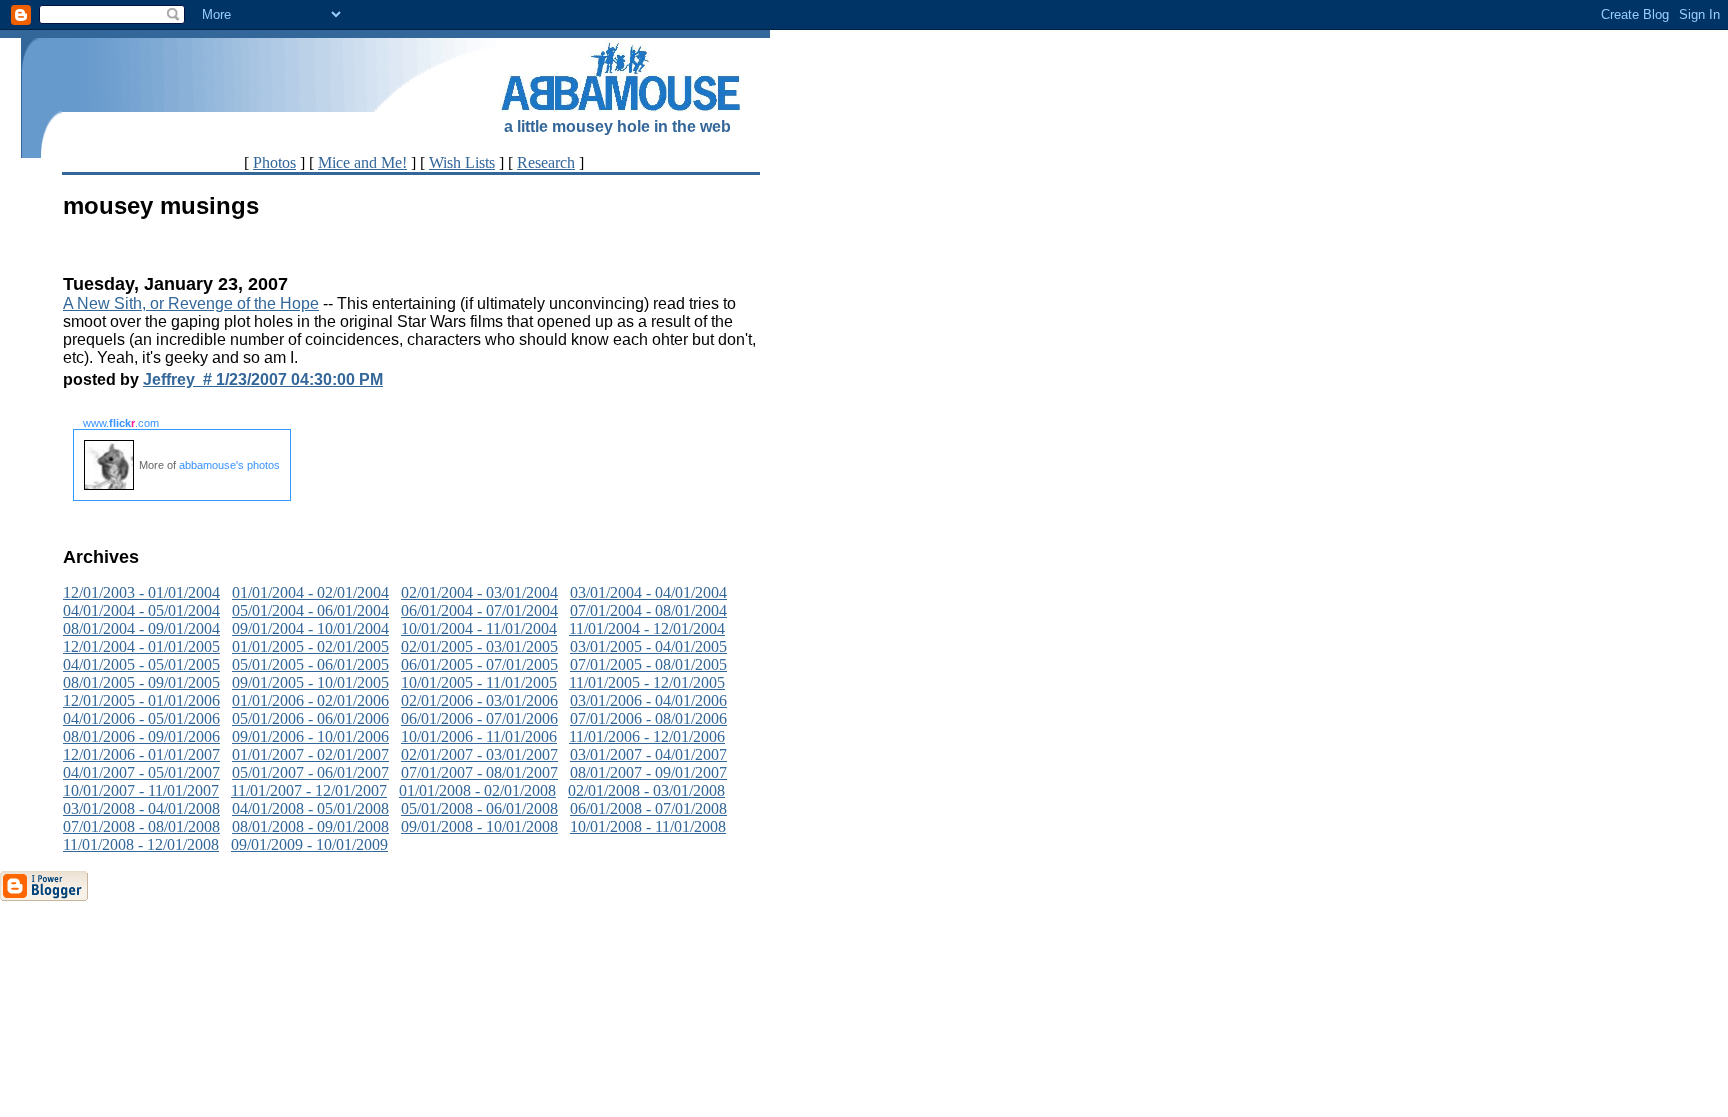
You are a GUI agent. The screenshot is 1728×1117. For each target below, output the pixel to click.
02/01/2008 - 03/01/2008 (646, 790)
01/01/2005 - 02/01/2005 (310, 646)
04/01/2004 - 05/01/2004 (141, 610)
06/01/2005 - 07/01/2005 (479, 664)
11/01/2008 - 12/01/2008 (141, 844)
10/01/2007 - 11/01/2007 (141, 790)
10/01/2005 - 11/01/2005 (479, 682)
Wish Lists (462, 162)
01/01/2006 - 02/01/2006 (310, 700)
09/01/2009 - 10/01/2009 (309, 844)
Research (546, 162)
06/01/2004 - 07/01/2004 (479, 610)
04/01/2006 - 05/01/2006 (141, 718)
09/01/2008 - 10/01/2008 (479, 826)
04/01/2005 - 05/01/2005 (141, 664)
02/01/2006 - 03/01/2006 (479, 700)
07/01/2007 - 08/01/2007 (479, 772)
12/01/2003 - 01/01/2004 (141, 592)
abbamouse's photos (229, 465)
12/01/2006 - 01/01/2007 (141, 754)
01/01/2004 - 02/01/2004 (310, 592)
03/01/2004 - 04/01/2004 (648, 592)
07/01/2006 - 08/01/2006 (648, 718)
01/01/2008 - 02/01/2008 (477, 790)
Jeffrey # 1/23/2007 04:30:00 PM (263, 379)
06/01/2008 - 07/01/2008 (648, 808)
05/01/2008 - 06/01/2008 (479, 808)
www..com (121, 423)
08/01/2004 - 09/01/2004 (141, 628)
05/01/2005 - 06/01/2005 (310, 664)
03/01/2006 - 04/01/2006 (648, 700)
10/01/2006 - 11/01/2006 (479, 736)
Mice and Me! (362, 162)
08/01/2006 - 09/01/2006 (141, 736)
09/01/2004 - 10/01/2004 (310, 628)
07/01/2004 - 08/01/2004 (648, 610)
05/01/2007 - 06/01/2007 (310, 772)
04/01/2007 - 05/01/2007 (141, 772)
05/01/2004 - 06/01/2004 (310, 610)
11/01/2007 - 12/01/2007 (309, 790)
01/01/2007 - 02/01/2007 (310, 754)
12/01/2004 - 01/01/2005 (141, 646)
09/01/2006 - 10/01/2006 (310, 736)
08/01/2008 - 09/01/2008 (310, 826)
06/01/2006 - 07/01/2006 (479, 718)
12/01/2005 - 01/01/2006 (141, 700)
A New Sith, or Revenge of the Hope (191, 303)
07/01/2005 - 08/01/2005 (648, 664)
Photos (274, 162)
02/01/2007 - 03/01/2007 (479, 754)
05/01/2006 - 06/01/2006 (310, 718)
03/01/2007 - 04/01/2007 (648, 754)
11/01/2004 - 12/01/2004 (647, 628)
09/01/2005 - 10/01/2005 (310, 682)
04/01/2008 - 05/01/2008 (310, 808)
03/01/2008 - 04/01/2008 (141, 808)
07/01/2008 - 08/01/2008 (141, 826)
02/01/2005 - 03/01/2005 (479, 646)
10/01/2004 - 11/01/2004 (479, 628)
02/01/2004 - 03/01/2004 (479, 592)
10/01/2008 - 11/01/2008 (648, 826)
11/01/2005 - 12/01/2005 (647, 682)
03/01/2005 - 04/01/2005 (648, 646)
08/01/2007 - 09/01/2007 (648, 772)
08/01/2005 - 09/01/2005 (141, 682)
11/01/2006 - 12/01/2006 (647, 736)
